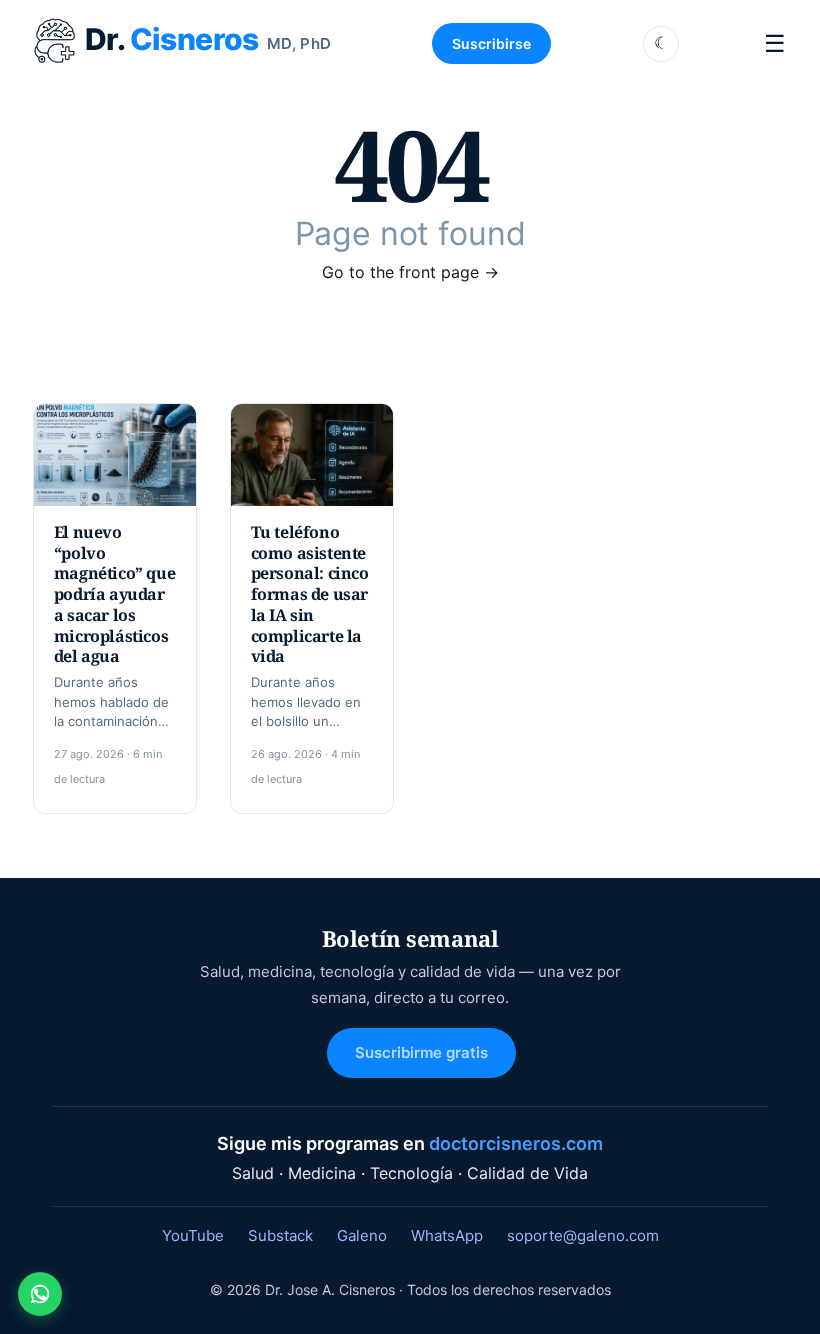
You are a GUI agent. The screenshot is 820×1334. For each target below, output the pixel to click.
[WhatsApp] (40, 1294)
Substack (280, 1235)
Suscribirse (491, 43)
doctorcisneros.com (516, 1143)
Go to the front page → (410, 272)
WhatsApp (447, 1235)
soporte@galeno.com (583, 1235)
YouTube (193, 1235)
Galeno (362, 1235)
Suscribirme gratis (421, 1052)
